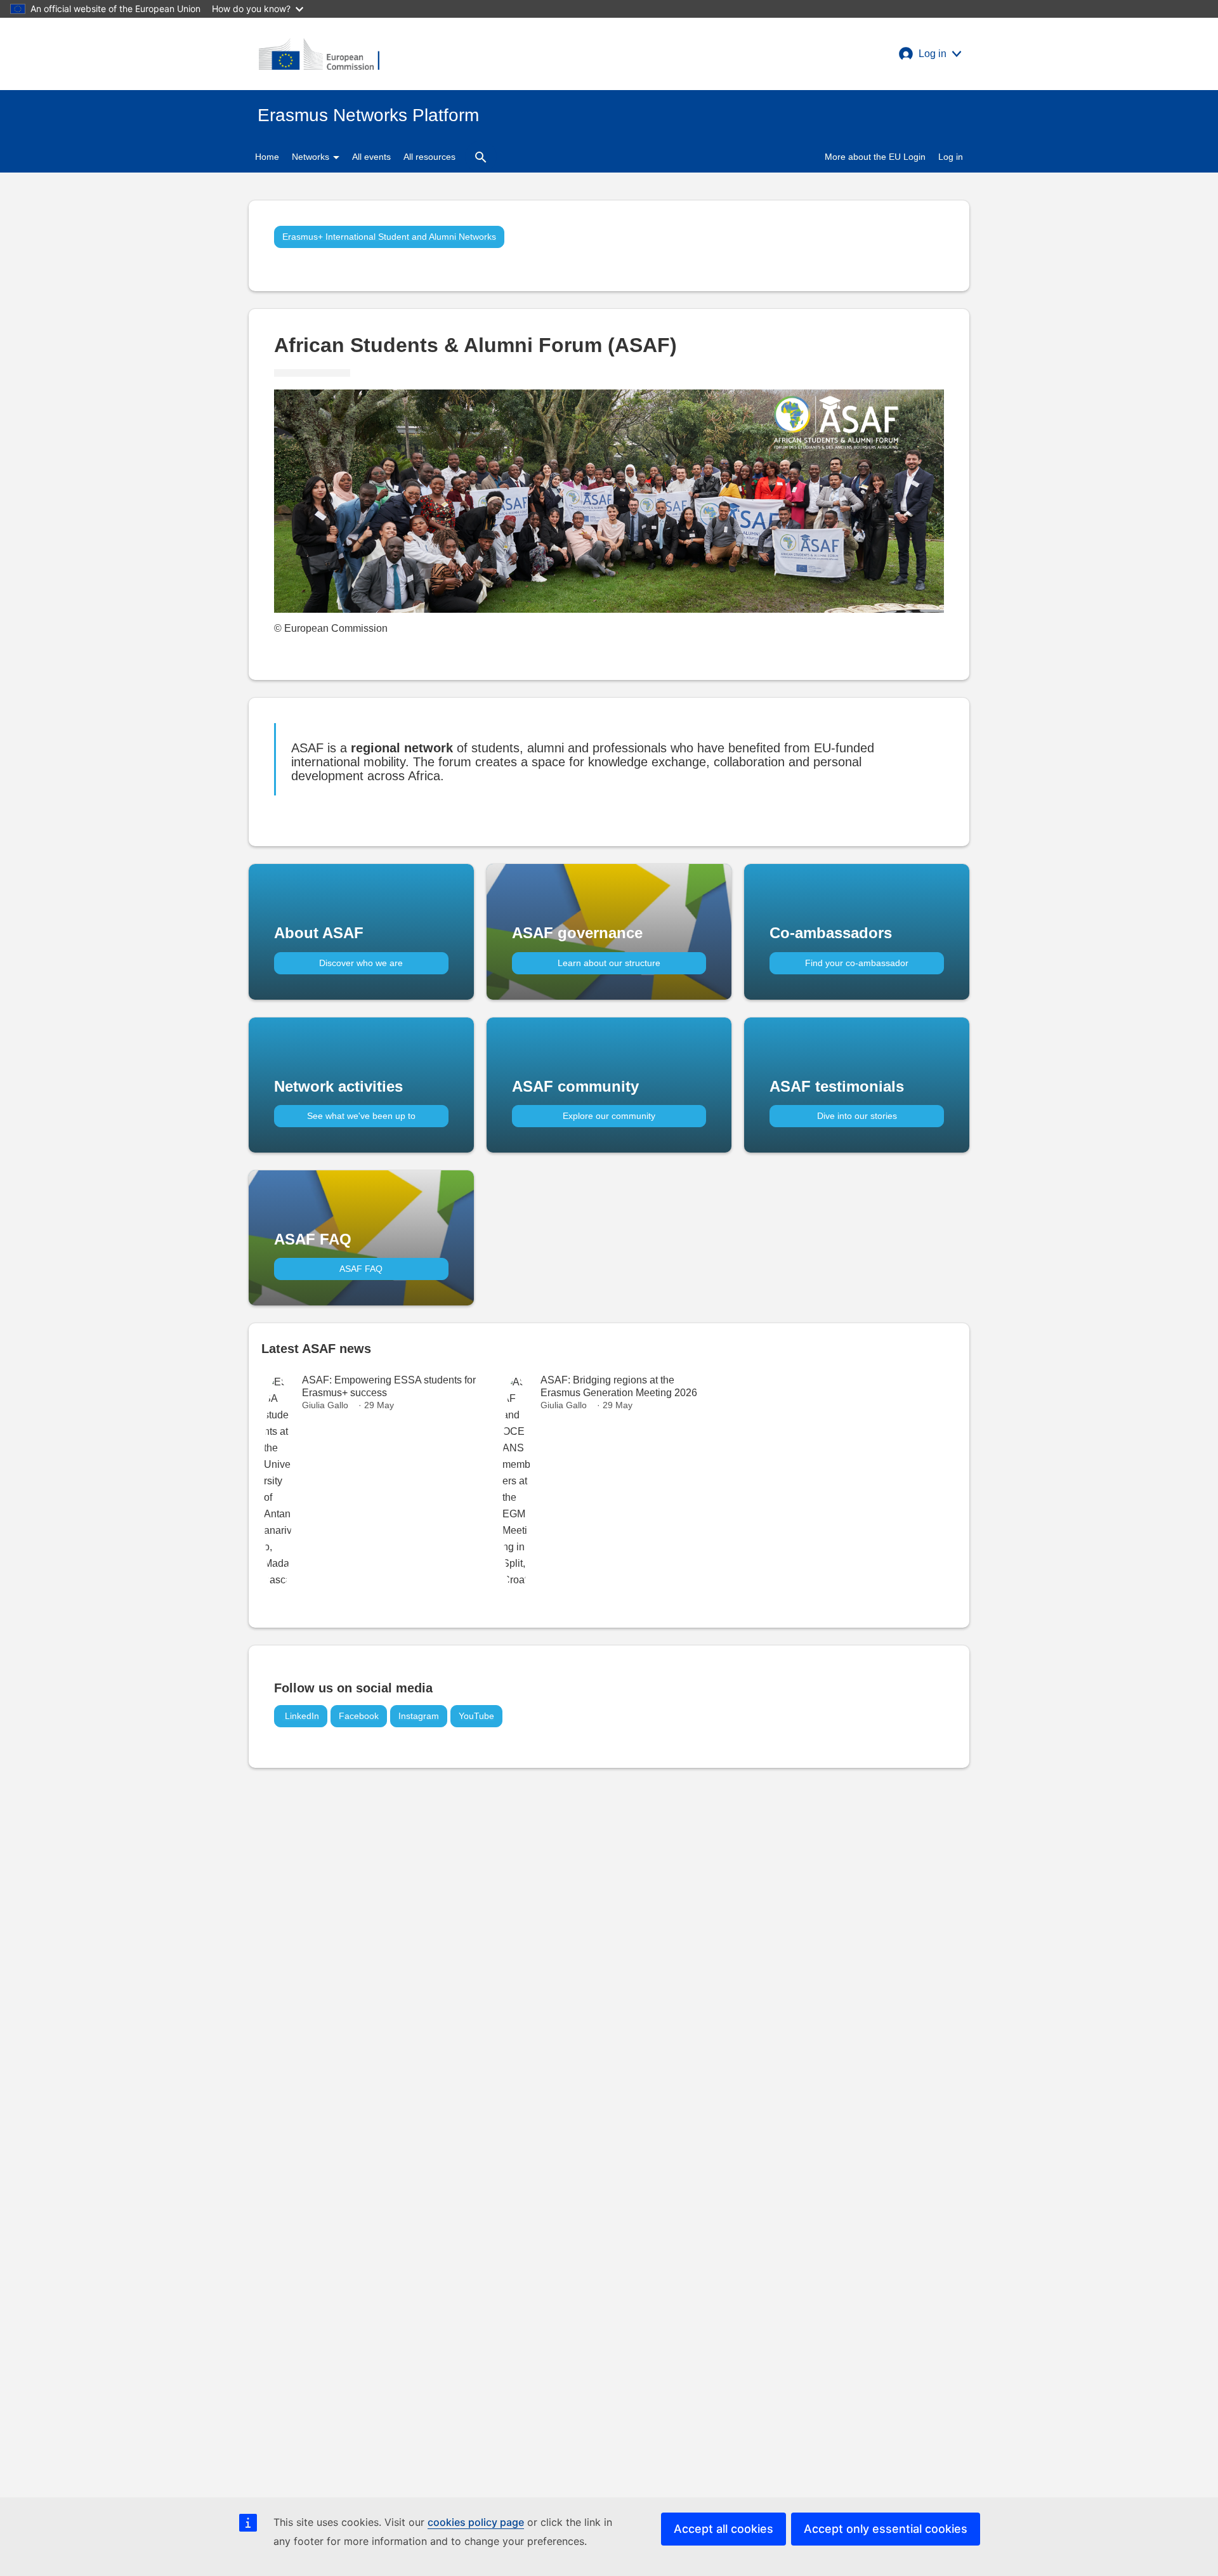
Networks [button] (312, 157)
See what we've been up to (361, 1116)
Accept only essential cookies (886, 2529)
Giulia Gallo (325, 1405)
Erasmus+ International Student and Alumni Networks (389, 237)
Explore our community (609, 1116)
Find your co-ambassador (857, 963)
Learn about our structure (609, 963)
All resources (429, 157)
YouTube (476, 1716)
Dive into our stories (857, 1116)
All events (371, 157)
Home (267, 157)
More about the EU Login (875, 157)
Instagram (419, 1716)
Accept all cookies (724, 2529)
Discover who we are (361, 963)
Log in (951, 157)
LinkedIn (301, 1716)
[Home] (319, 54)
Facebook (359, 1716)
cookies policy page (476, 2522)
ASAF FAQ (361, 1269)
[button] (930, 54)
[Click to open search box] (481, 157)
